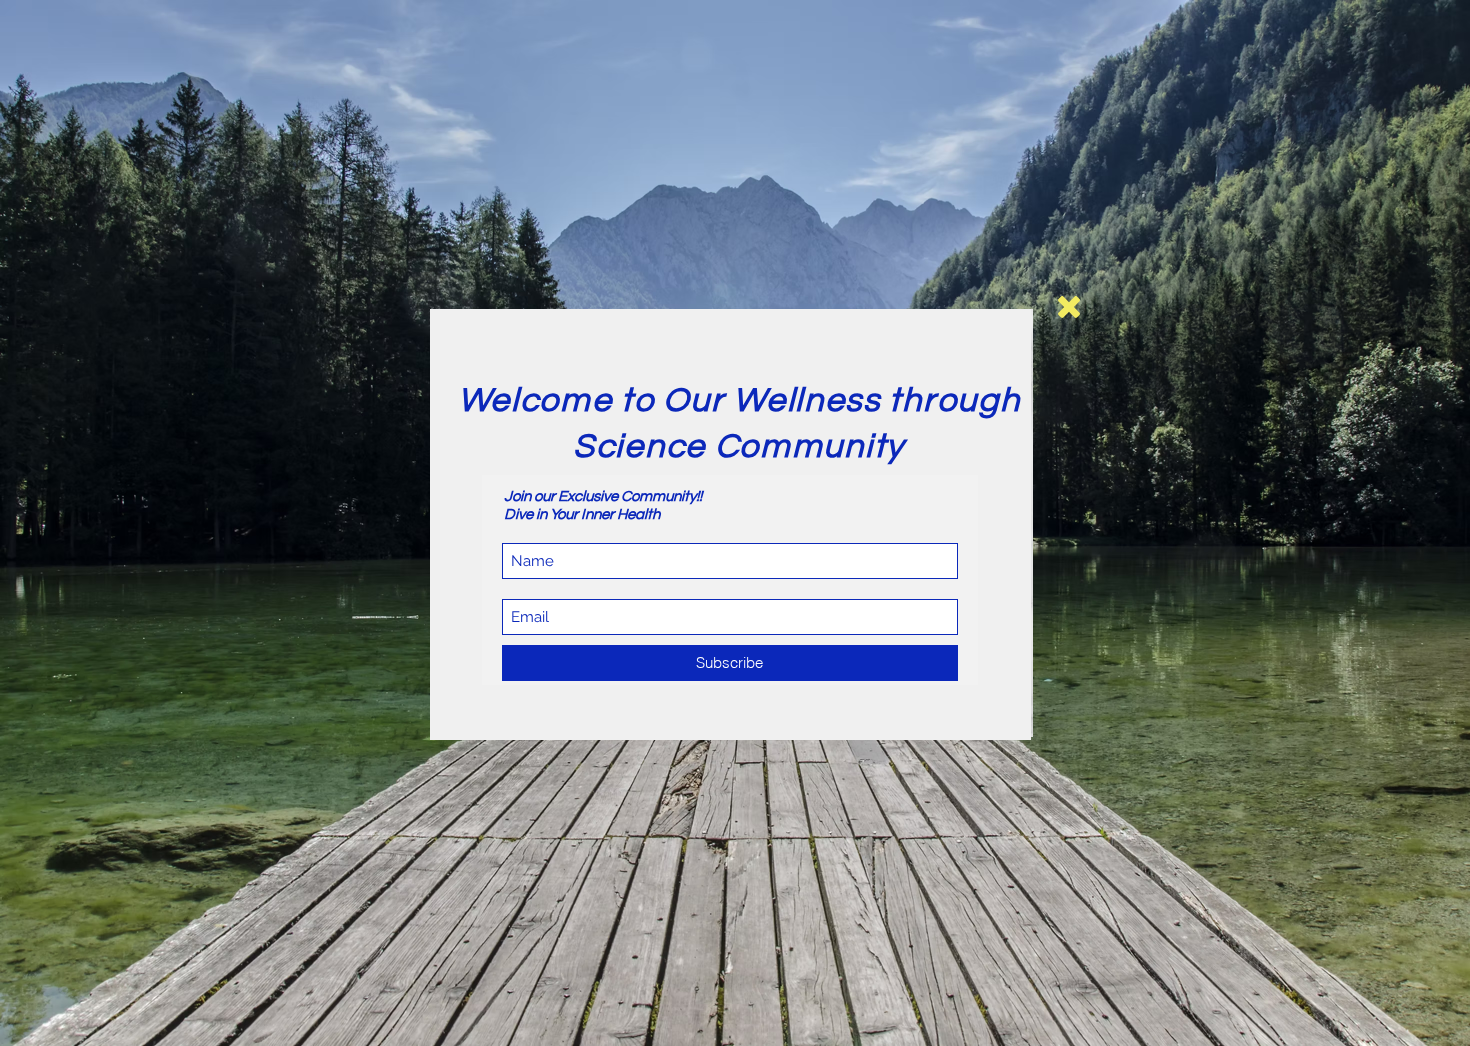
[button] (1069, 307)
